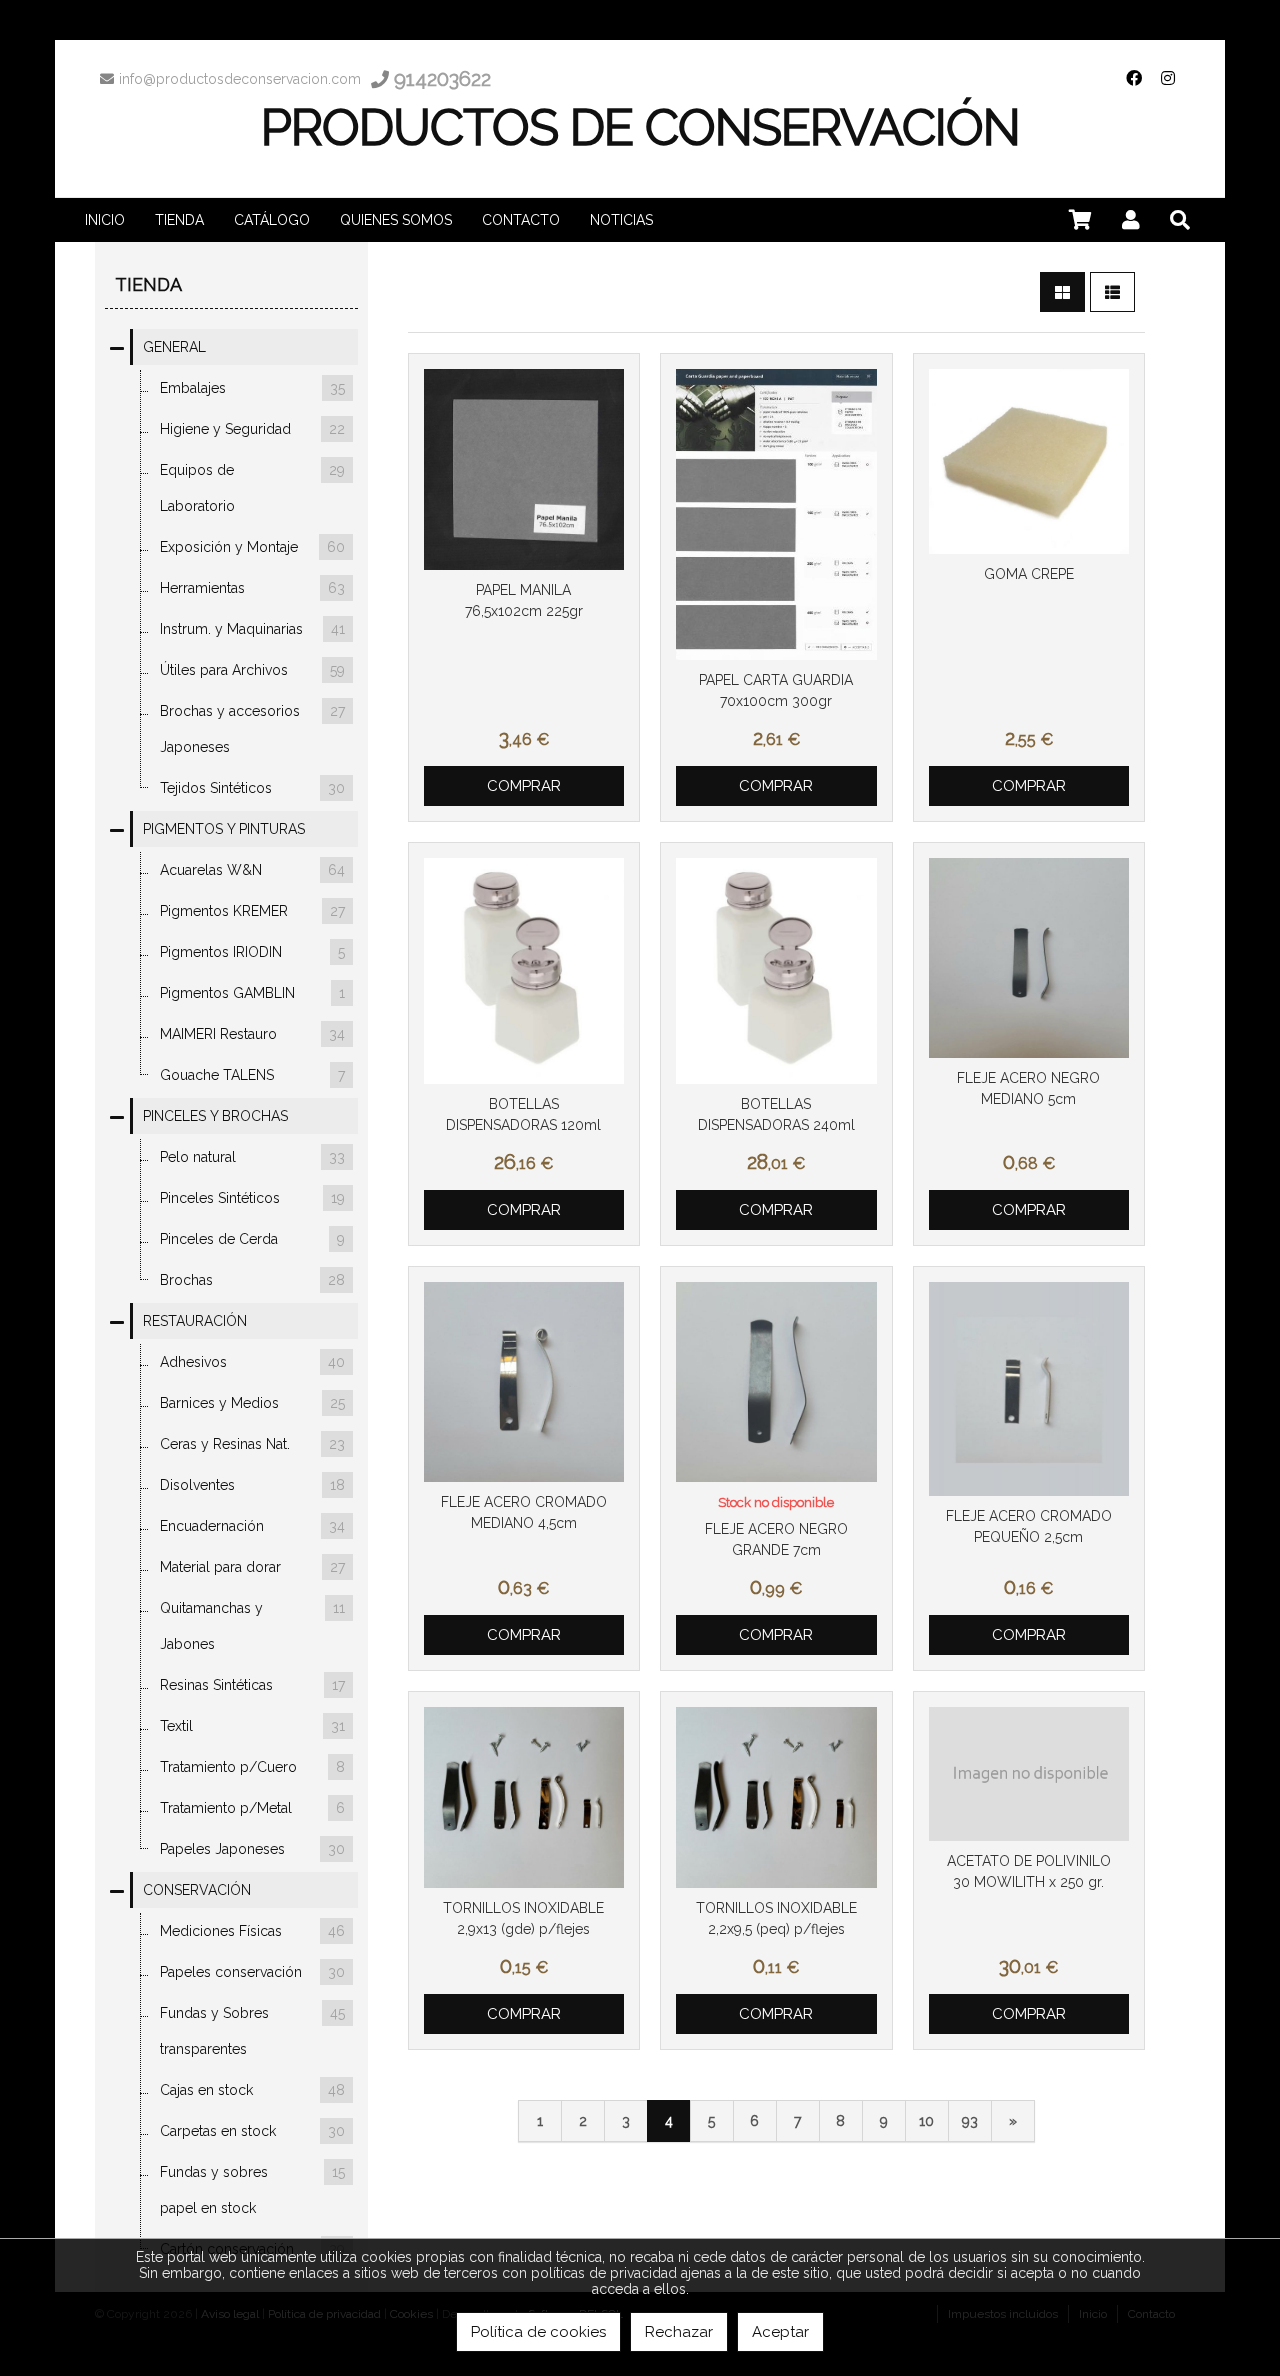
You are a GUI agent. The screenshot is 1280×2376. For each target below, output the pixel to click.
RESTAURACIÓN (195, 1321)
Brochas (252, 1280)
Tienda (148, 284)
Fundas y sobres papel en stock (252, 2190)
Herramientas (252, 588)
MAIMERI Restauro (252, 1034)
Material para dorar (252, 1567)
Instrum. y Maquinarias (252, 629)
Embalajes (252, 388)
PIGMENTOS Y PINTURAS (224, 829)
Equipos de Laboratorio (252, 488)
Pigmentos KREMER (252, 911)
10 (926, 2121)
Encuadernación (252, 1526)
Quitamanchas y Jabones (252, 1626)
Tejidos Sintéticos (252, 788)
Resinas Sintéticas (252, 1685)
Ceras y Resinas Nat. (252, 1444)
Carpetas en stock (252, 2131)
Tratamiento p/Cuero (252, 1767)
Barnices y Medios (252, 1403)
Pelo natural (252, 1157)
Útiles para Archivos (252, 670)
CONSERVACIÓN (197, 1890)
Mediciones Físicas (252, 1931)
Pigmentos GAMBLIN (252, 993)
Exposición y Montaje (252, 547)
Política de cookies (538, 2332)
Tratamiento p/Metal (252, 1808)
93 (970, 2121)
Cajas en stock (252, 2090)
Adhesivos (252, 1362)
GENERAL (174, 347)
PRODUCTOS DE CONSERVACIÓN (640, 127)
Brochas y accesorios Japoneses (252, 729)
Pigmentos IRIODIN (252, 952)
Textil (252, 1726)
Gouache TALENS (252, 1075)
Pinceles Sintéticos (252, 1198)
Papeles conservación (252, 1972)
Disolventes (252, 1485)
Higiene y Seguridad (252, 429)
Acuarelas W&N (252, 870)
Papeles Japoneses (252, 1849)
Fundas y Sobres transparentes (252, 2031)
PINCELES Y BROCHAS (215, 1116)
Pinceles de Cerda (252, 1239)
